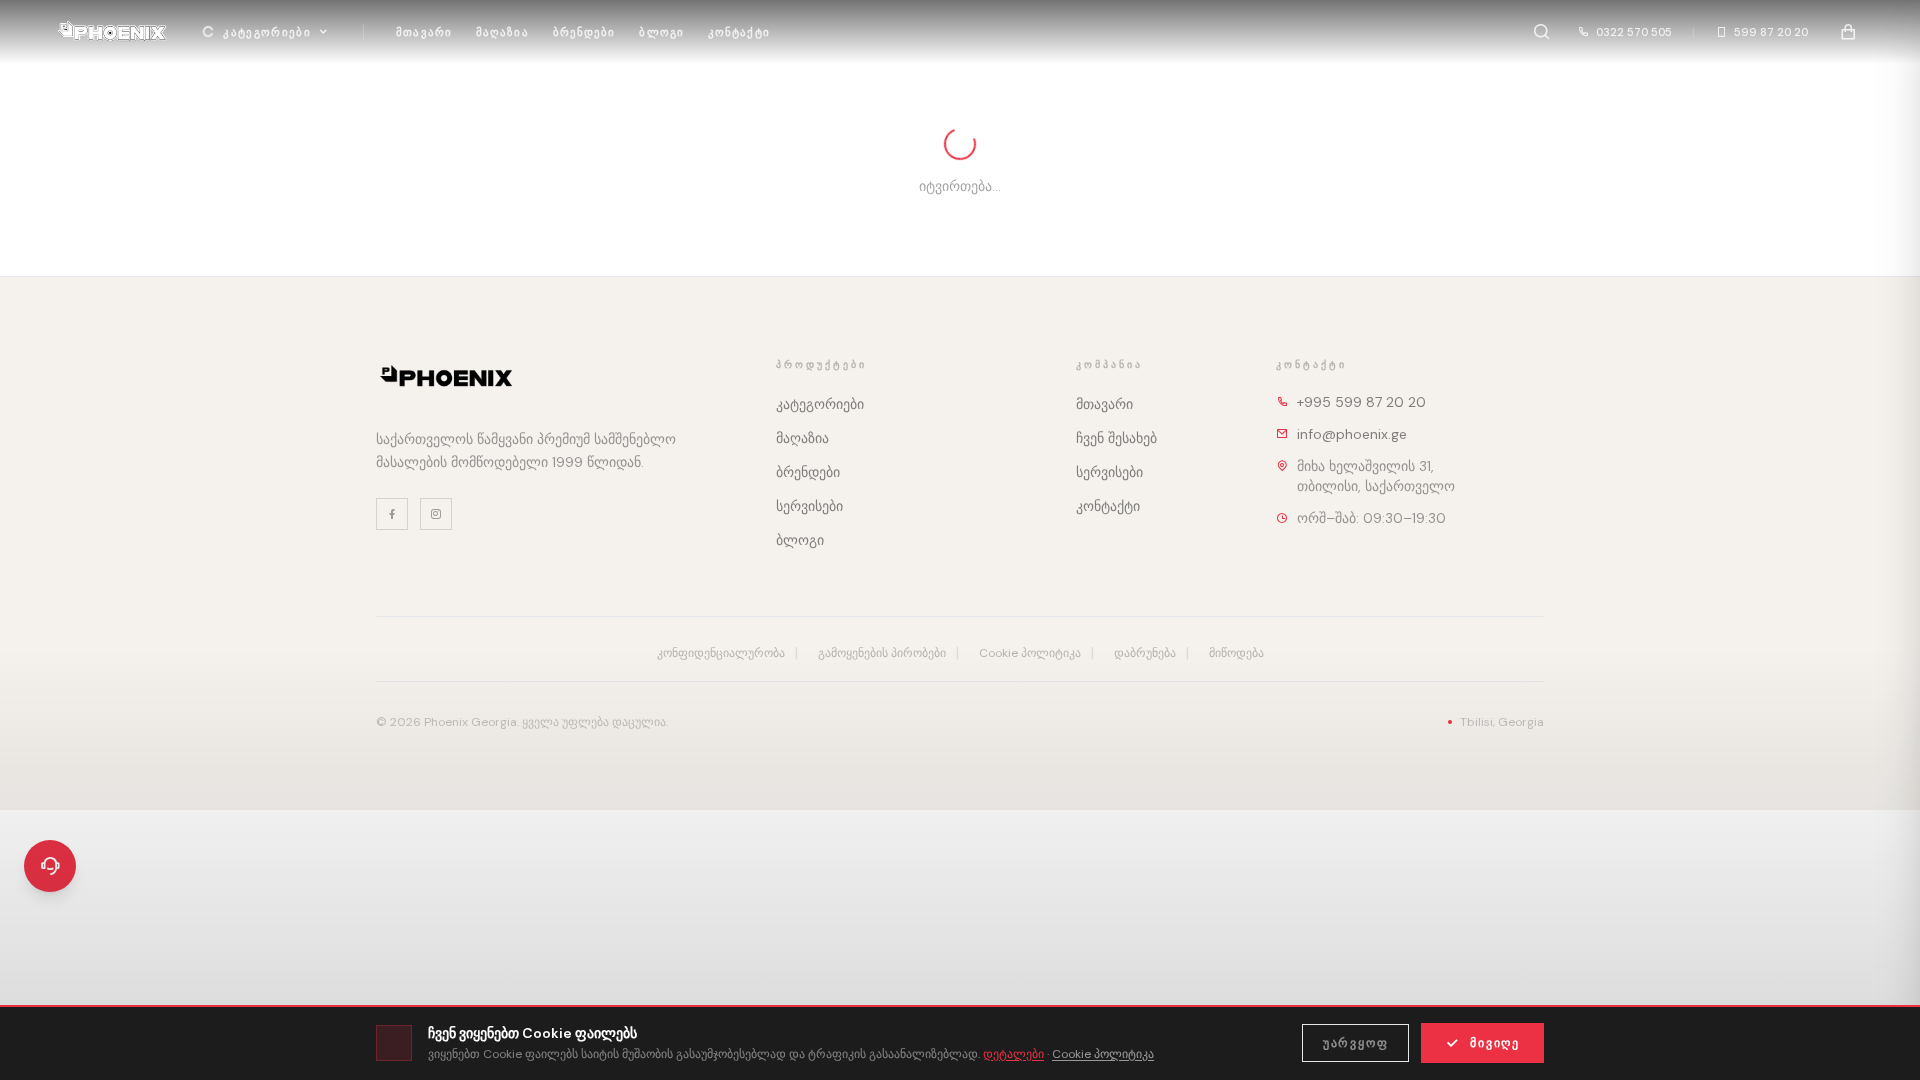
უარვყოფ (1356, 1043)
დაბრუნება (1145, 653)
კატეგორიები (267, 32)
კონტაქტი (739, 32)
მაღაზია (502, 32)
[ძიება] (1541, 32)
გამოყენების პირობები (882, 653)
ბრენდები (584, 32)
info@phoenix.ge (1352, 434)
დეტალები (1013, 1054)
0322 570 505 (1634, 32)
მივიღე (1495, 1043)
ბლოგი (661, 32)
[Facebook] (392, 514)
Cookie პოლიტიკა (1030, 653)
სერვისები (809, 506)
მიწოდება (1236, 653)
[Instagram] (436, 514)
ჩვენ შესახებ (1116, 438)
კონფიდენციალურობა (721, 653)
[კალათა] (1848, 32)
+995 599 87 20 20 (1361, 402)
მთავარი (424, 32)
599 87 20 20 (1771, 32)
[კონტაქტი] (50, 866)
